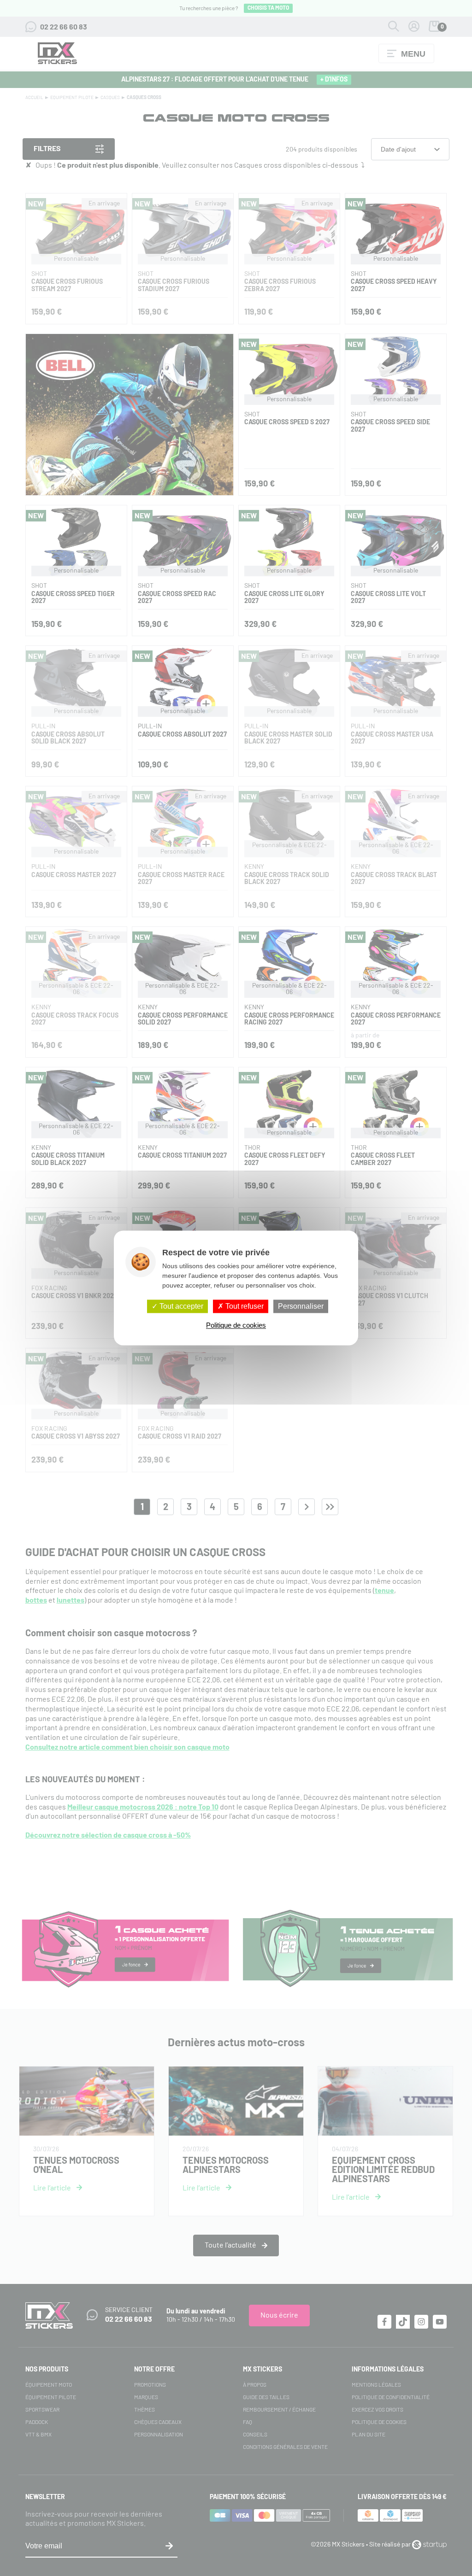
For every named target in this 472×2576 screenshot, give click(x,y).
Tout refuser (244, 1306)
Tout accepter (180, 1306)
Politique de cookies (236, 1326)
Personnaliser (301, 1306)
